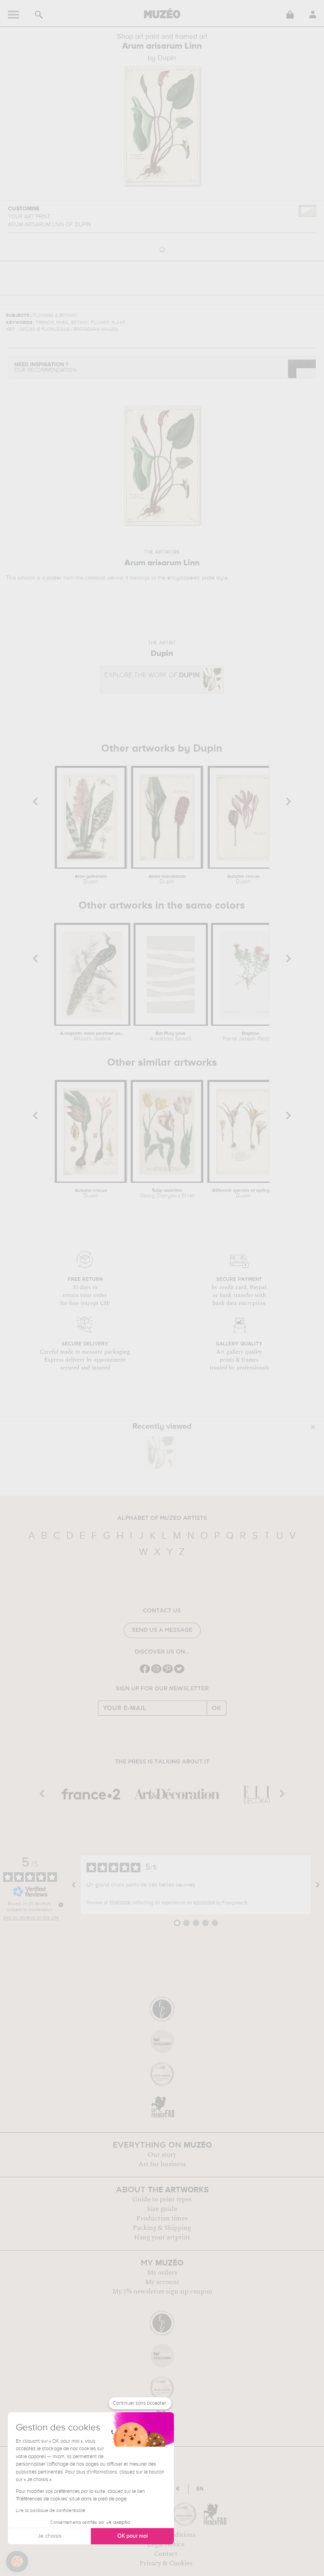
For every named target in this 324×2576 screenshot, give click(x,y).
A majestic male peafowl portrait (92, 1036)
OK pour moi (133, 2536)
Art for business (162, 2164)
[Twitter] (179, 1672)
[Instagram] (156, 1672)
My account (162, 2282)
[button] (17, 2562)
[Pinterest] (168, 1672)
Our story (162, 2155)
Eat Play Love (171, 1036)
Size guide (162, 2209)
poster (54, 578)
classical (95, 578)
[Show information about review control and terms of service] (61, 1905)
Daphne (251, 1036)
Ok (217, 1708)
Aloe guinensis (91, 879)
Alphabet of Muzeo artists (162, 1518)
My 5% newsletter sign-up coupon (162, 2292)
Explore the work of (152, 675)
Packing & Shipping (162, 2228)
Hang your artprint (162, 2237)
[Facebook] (145, 1672)
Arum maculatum (167, 879)
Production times (162, 2218)
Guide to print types (162, 2199)
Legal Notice (166, 2544)
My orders (162, 2273)
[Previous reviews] (74, 1885)
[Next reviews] (318, 1885)
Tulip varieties (167, 1193)
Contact (166, 2554)
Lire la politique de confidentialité (51, 2511)
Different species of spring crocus (243, 1193)
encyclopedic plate (191, 578)
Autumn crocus (243, 879)
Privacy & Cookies (166, 2563)
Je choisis (49, 2536)
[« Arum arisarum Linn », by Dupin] (160, 1453)
